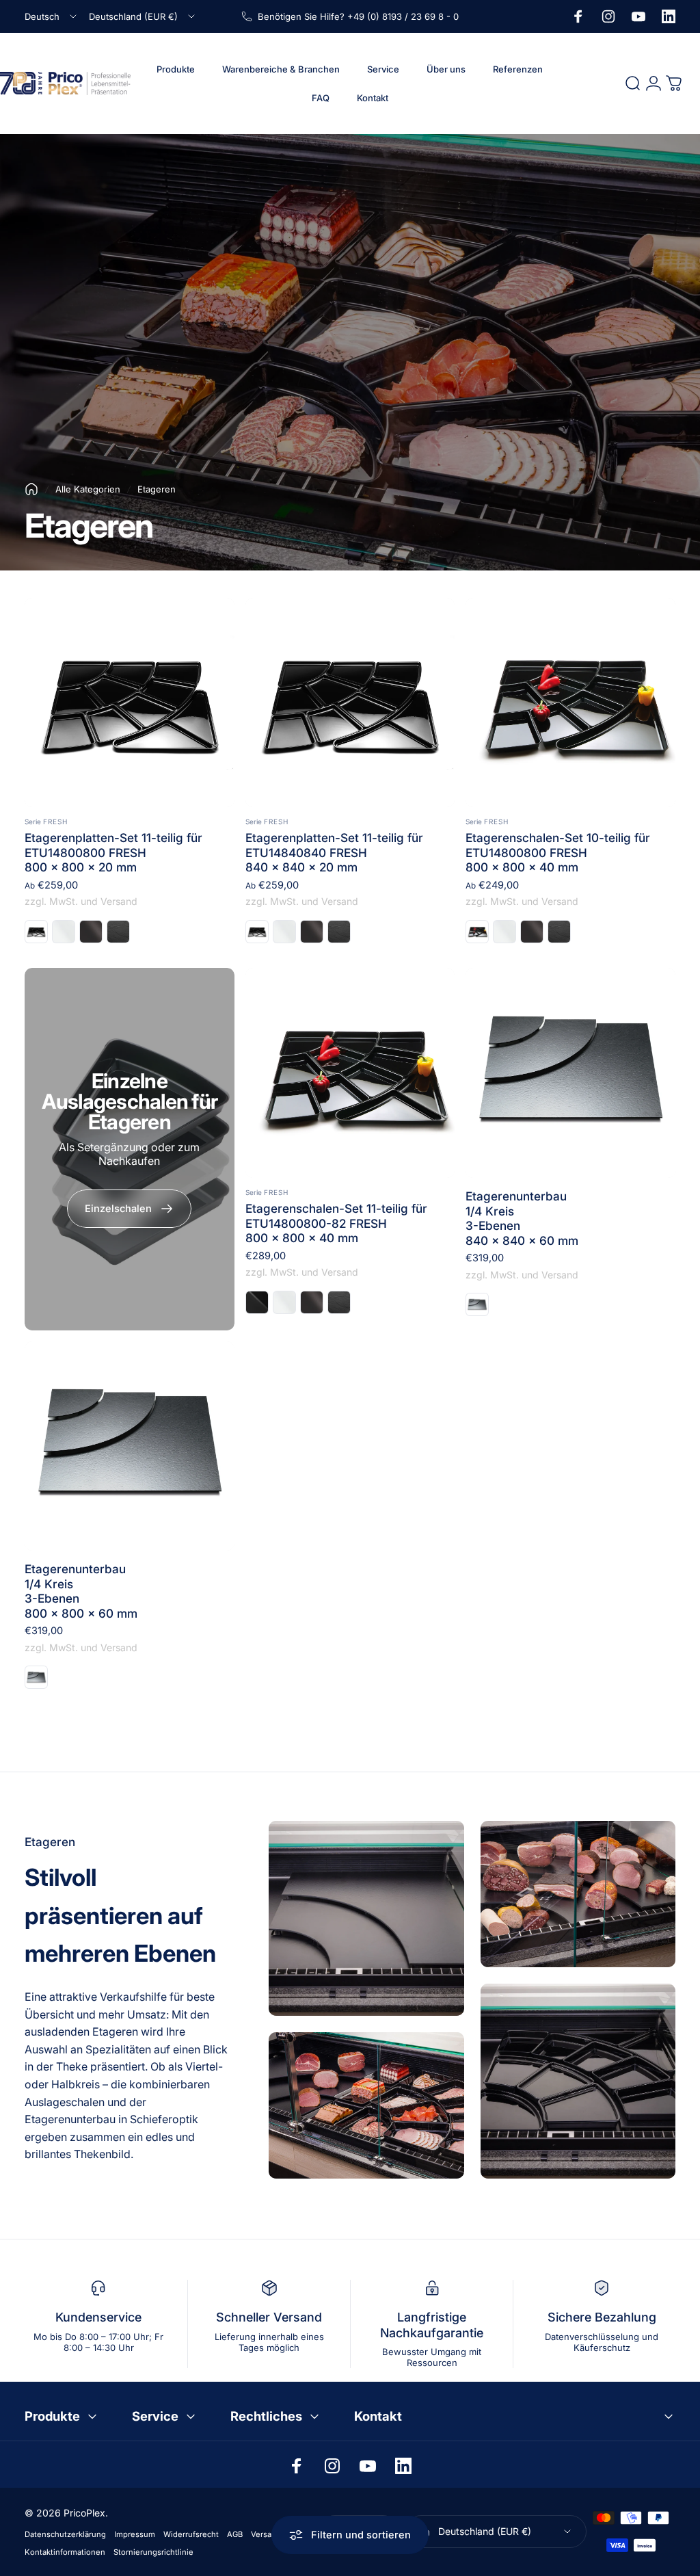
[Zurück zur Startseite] (31, 489)
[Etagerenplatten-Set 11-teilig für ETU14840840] (350, 703)
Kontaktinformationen (65, 2552)
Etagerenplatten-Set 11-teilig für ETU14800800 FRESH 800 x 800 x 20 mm (113, 852)
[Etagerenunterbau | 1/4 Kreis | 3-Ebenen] (570, 1073)
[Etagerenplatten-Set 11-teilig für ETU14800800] (130, 703)
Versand (266, 2534)
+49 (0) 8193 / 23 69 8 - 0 (403, 16)
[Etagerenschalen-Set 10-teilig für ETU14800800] (570, 703)
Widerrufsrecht (191, 2534)
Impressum (135, 2534)
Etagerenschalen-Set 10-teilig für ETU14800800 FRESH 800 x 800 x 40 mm (558, 852)
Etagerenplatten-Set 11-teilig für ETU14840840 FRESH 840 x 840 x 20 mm (334, 852)
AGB (235, 2534)
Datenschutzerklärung (65, 2534)
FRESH (55, 822)
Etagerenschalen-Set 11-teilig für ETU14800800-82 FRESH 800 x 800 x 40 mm (336, 1223)
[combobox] (52, 16)
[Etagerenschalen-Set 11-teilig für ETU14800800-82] (350, 1073)
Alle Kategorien (88, 489)
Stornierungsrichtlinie (153, 2552)
